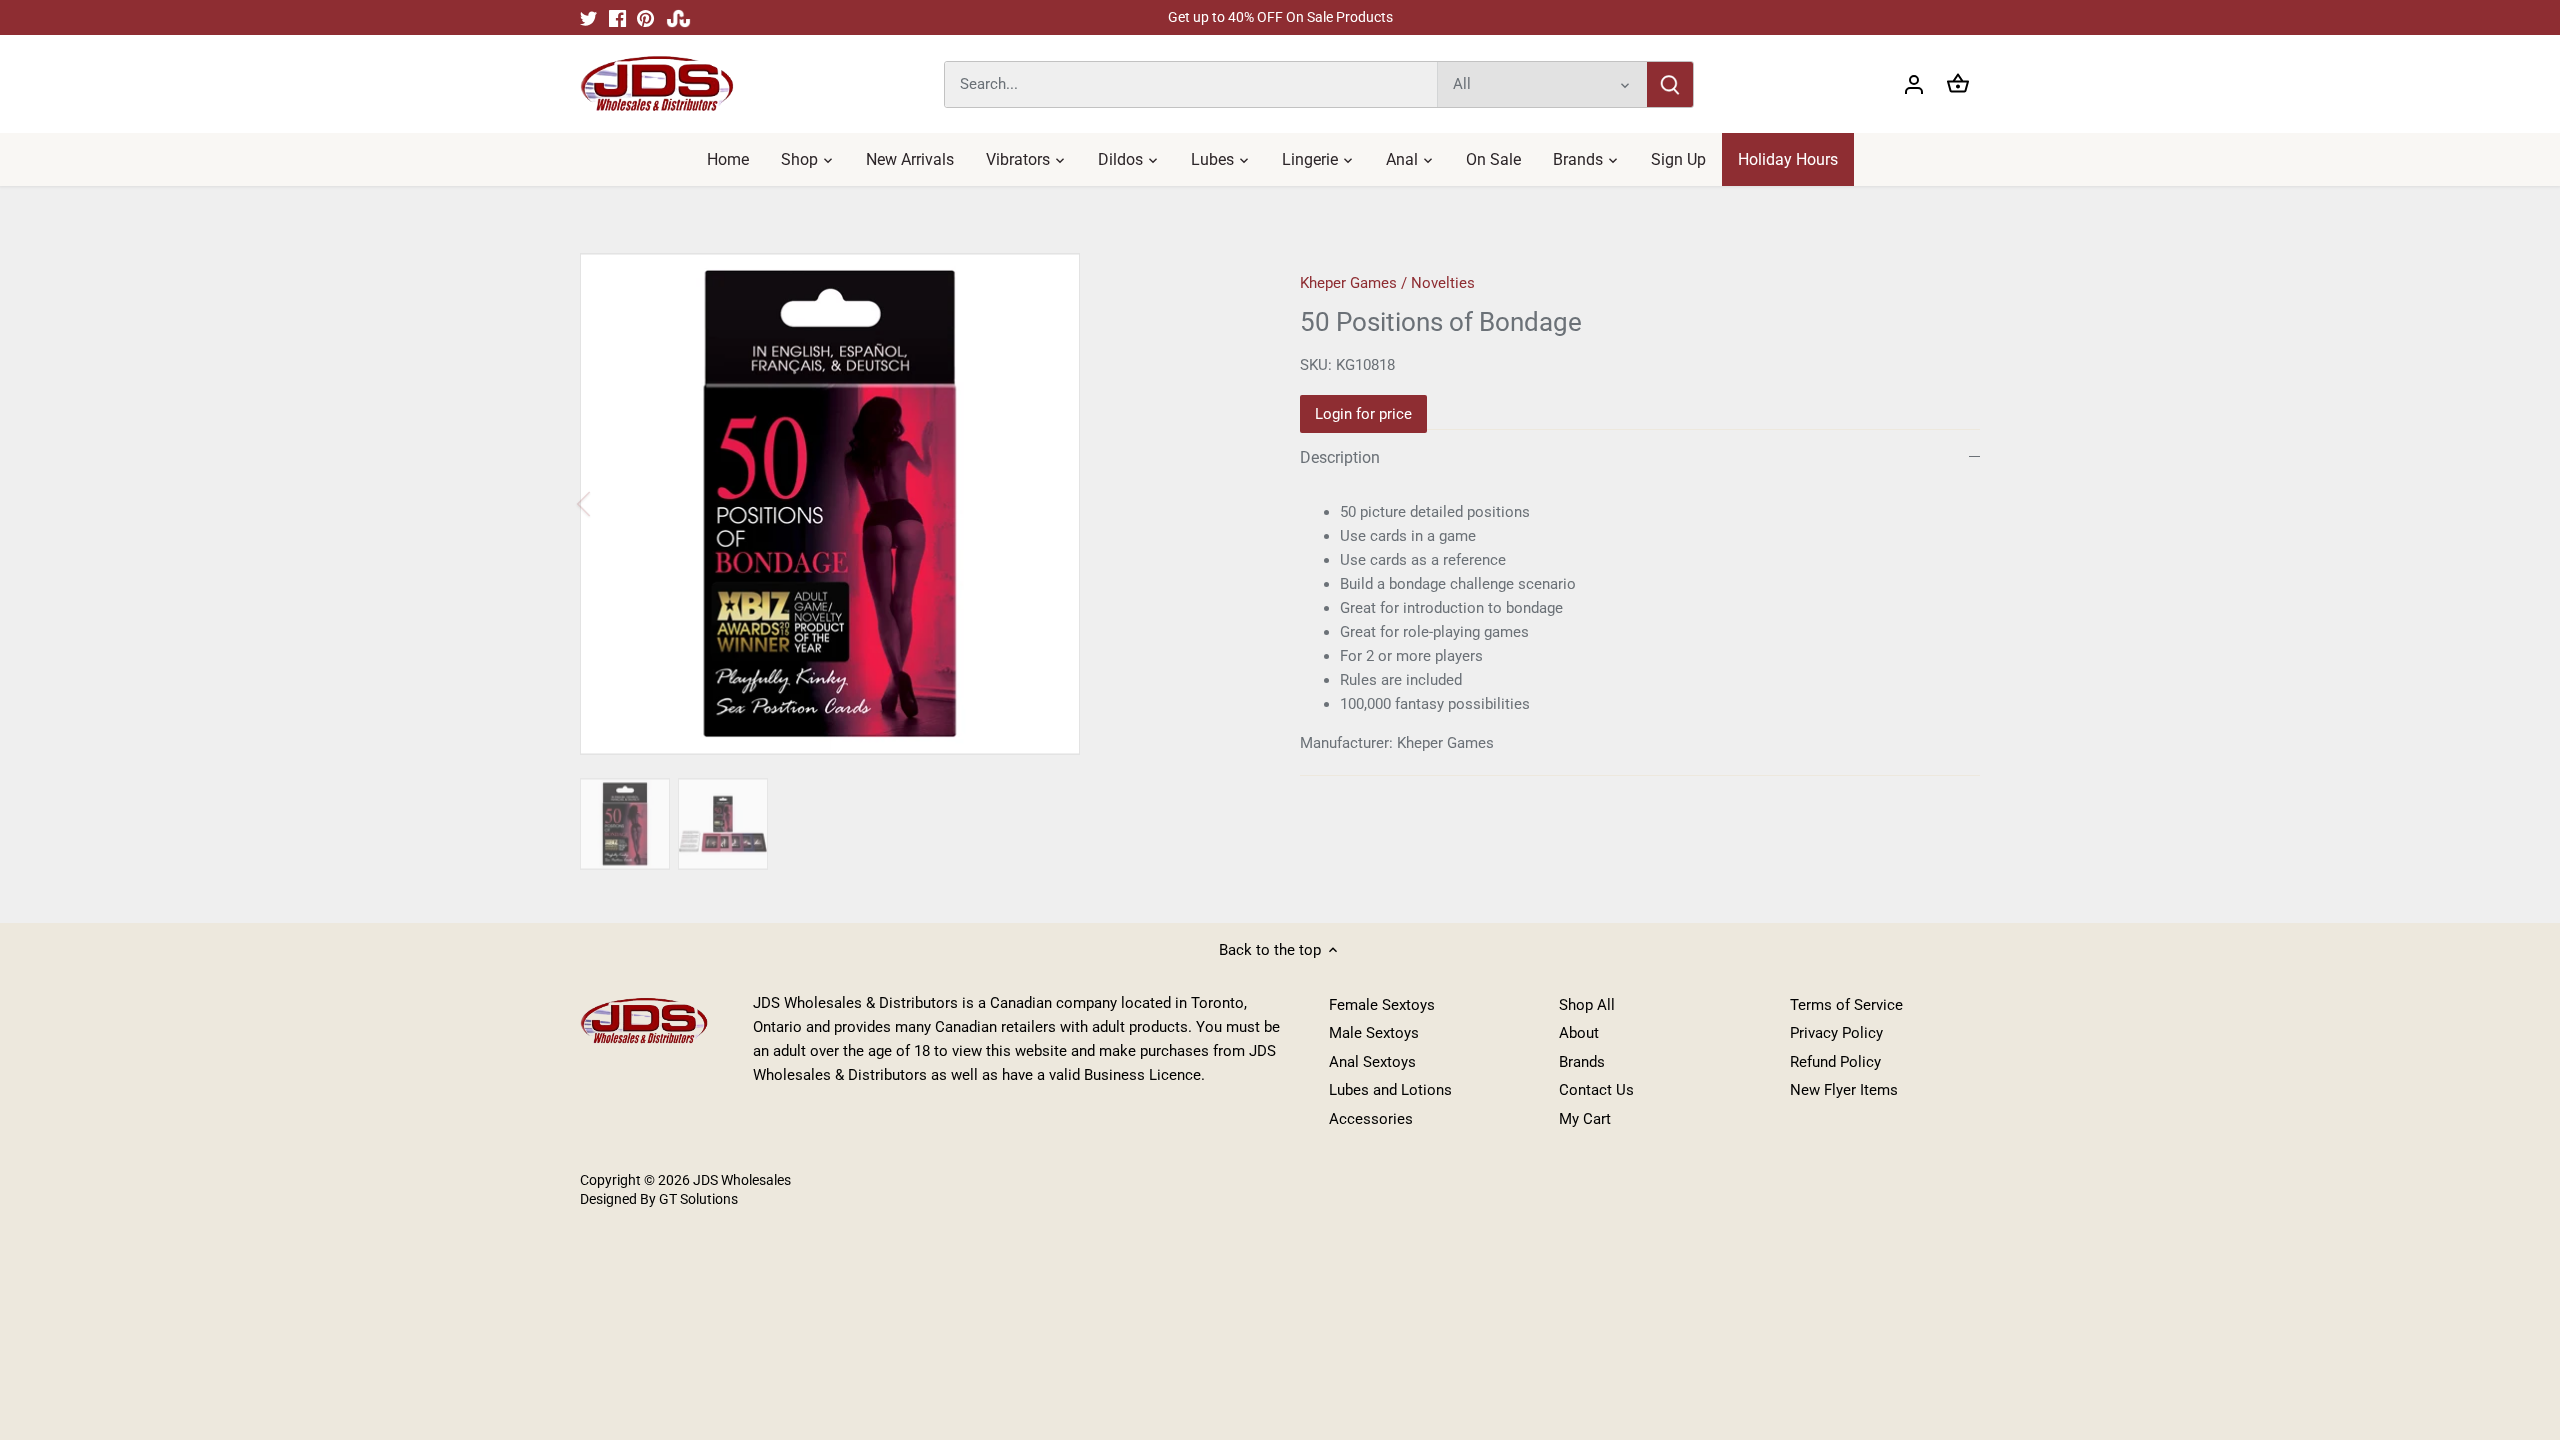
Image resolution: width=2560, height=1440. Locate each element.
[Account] (1914, 84)
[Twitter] (588, 17)
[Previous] (610, 504)
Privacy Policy (1836, 1033)
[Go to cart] (1958, 84)
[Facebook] (617, 17)
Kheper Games (1348, 283)
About (1579, 1033)
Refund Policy (1835, 1062)
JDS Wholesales (742, 1180)
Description (1340, 457)
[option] (916, 504)
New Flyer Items (1844, 1090)
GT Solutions (697, 1199)
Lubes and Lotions (1390, 1090)
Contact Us (1596, 1090)
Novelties (1443, 283)
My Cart (1585, 1119)
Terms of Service (1846, 1005)
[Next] (1222, 504)
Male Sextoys (1374, 1033)
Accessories (1371, 1119)
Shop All (1587, 1005)
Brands (1582, 1062)
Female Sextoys (1382, 1005)
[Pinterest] (645, 17)
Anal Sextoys (1372, 1062)
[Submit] (1670, 84)
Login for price (1363, 414)
